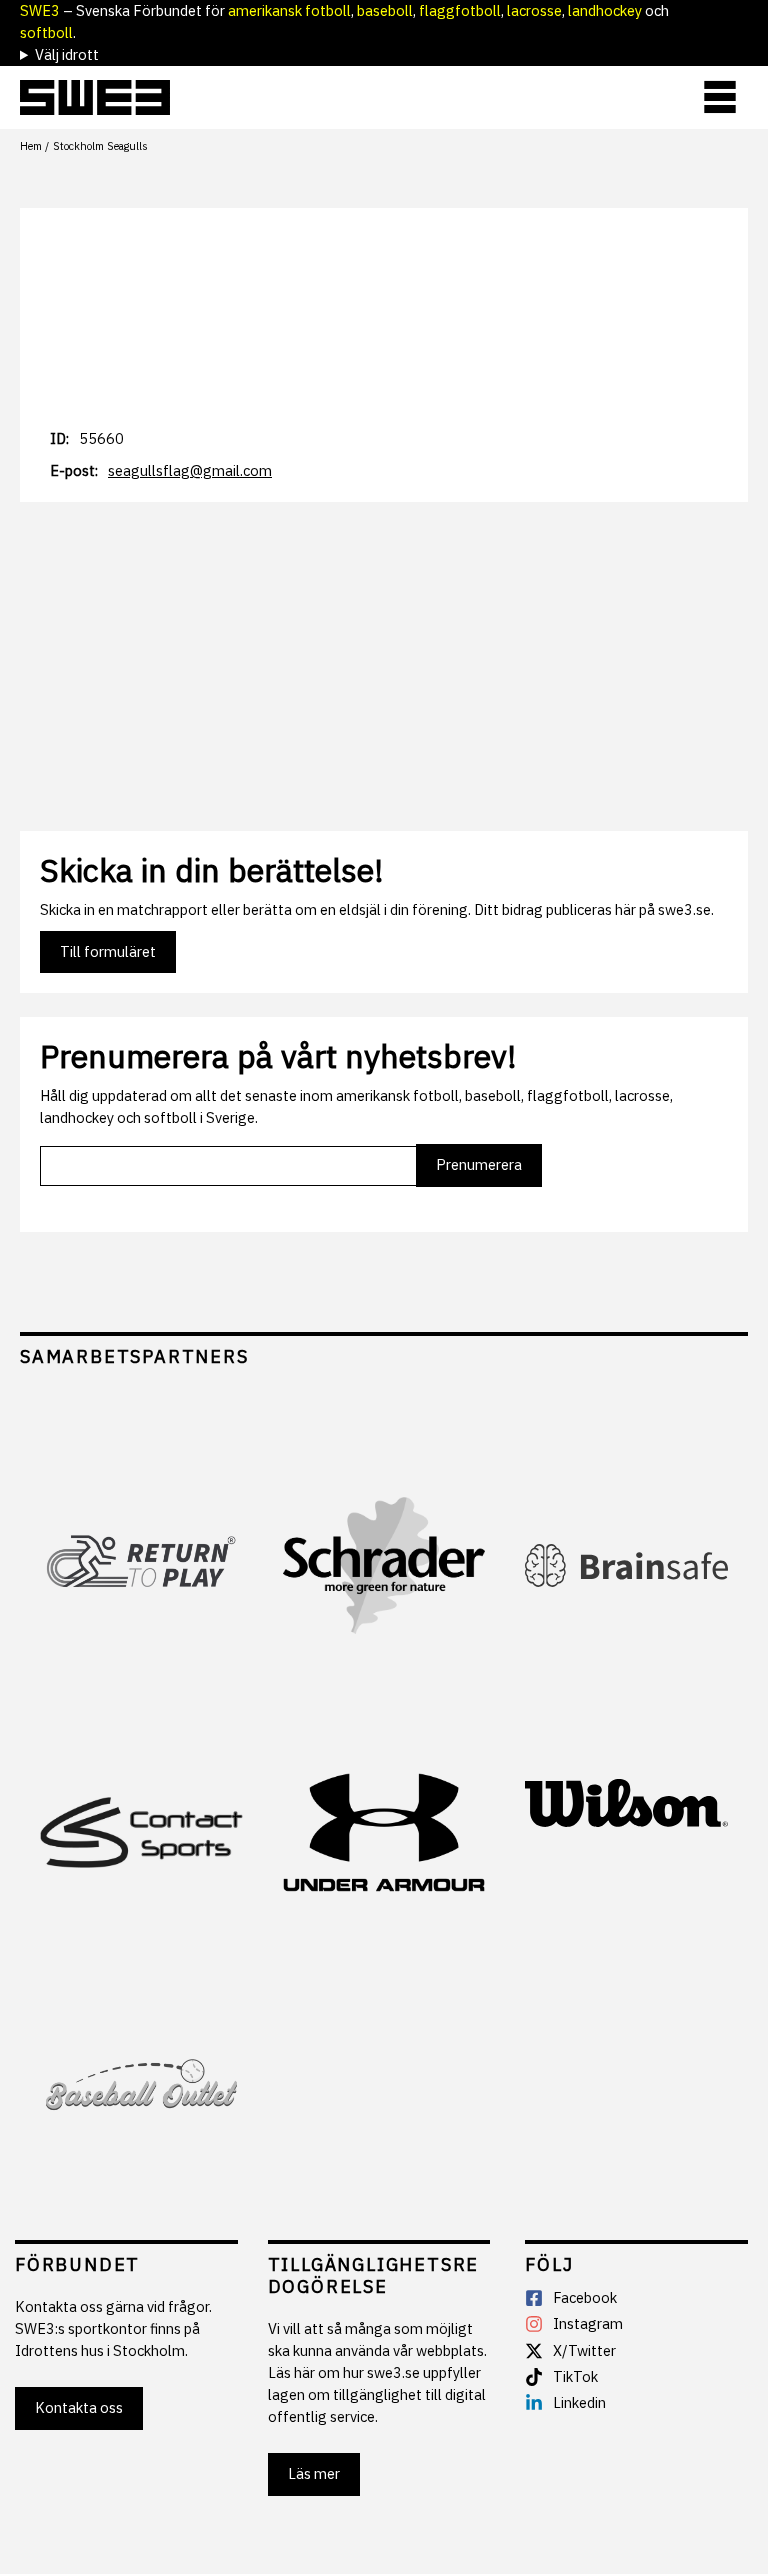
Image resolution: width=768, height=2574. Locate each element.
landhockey (605, 10)
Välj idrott (67, 54)
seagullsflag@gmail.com (190, 470)
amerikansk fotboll (289, 10)
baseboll (385, 10)
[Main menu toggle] (720, 97)
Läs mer (314, 2473)
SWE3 (40, 10)
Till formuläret (108, 951)
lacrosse (534, 10)
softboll (46, 32)
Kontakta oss (79, 2407)
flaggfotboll (460, 10)
